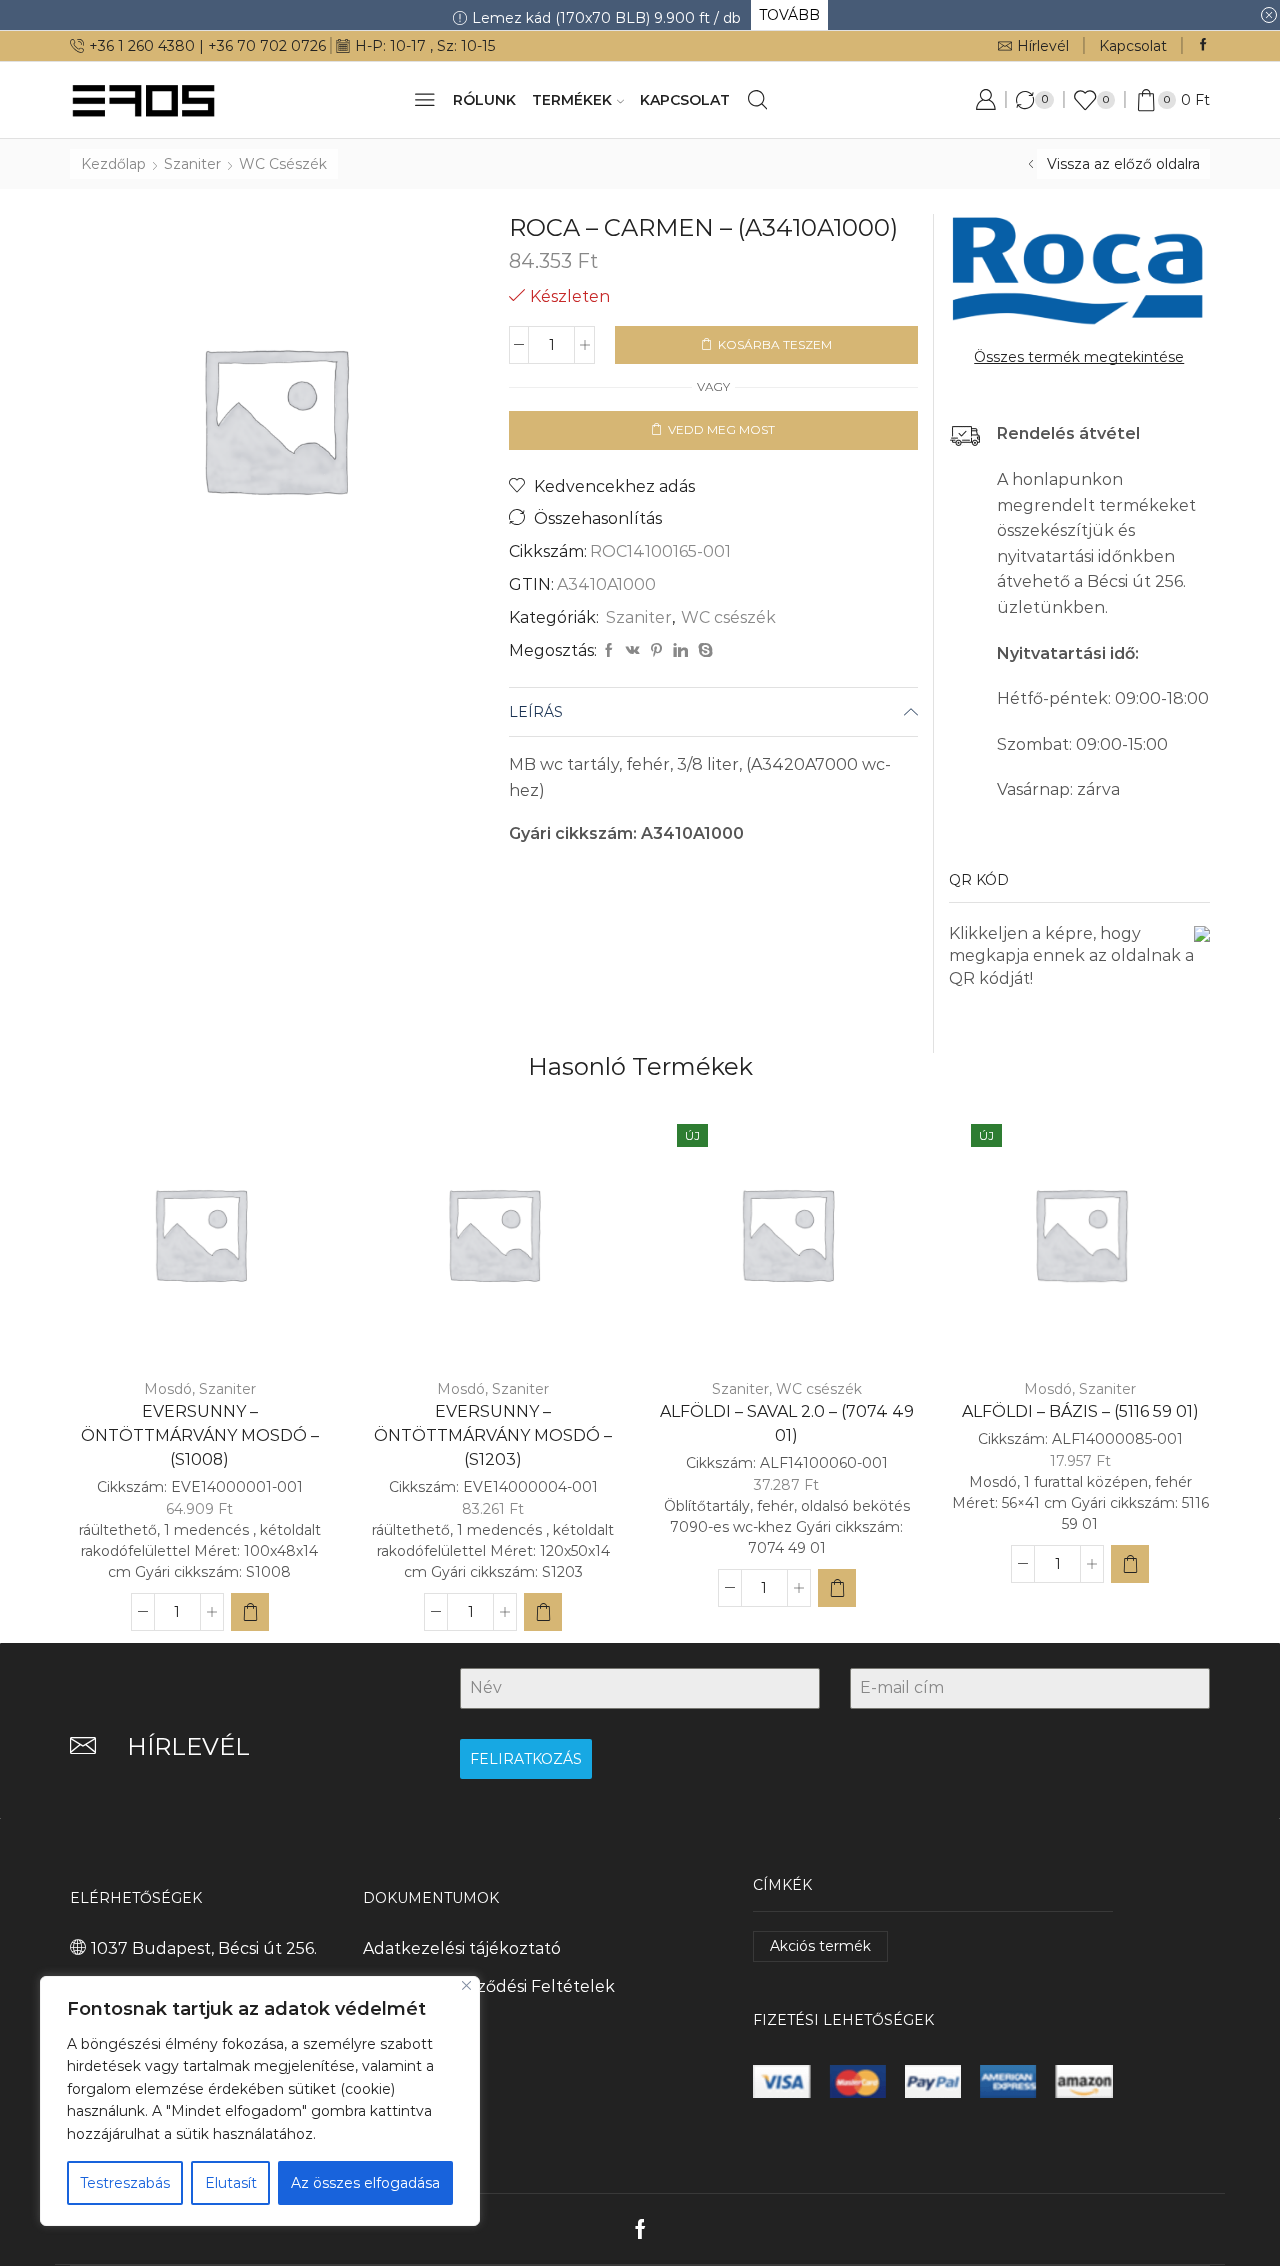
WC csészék (283, 164)
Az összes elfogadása (365, 2183)
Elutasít (231, 2183)
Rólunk (484, 100)
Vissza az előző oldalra (1123, 164)
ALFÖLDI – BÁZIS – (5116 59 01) (1080, 1411)
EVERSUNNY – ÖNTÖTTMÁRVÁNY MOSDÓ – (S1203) (493, 1435)
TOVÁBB (789, 15)
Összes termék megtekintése (1079, 357)
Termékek (572, 100)
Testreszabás (125, 2183)
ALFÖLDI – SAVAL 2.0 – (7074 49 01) (787, 1423)
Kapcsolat (1133, 46)
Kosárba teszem (775, 344)
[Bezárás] (466, 1985)
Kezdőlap (113, 164)
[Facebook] (1203, 45)
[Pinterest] (656, 651)
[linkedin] (680, 651)
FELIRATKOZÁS (526, 1759)
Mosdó (168, 1389)
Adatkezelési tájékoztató (462, 1948)
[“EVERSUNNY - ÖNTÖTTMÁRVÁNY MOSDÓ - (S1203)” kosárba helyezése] (543, 1612)
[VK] (633, 651)
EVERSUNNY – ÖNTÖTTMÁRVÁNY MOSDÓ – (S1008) (200, 1435)
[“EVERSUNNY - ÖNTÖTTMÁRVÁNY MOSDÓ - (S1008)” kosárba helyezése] (250, 1612)
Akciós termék (820, 1946)
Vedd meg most (721, 429)
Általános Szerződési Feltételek (489, 1986)
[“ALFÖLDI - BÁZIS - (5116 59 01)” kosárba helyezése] (1130, 1564)
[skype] (703, 651)
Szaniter (192, 164)
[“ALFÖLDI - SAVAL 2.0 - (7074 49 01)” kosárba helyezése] (837, 1588)
